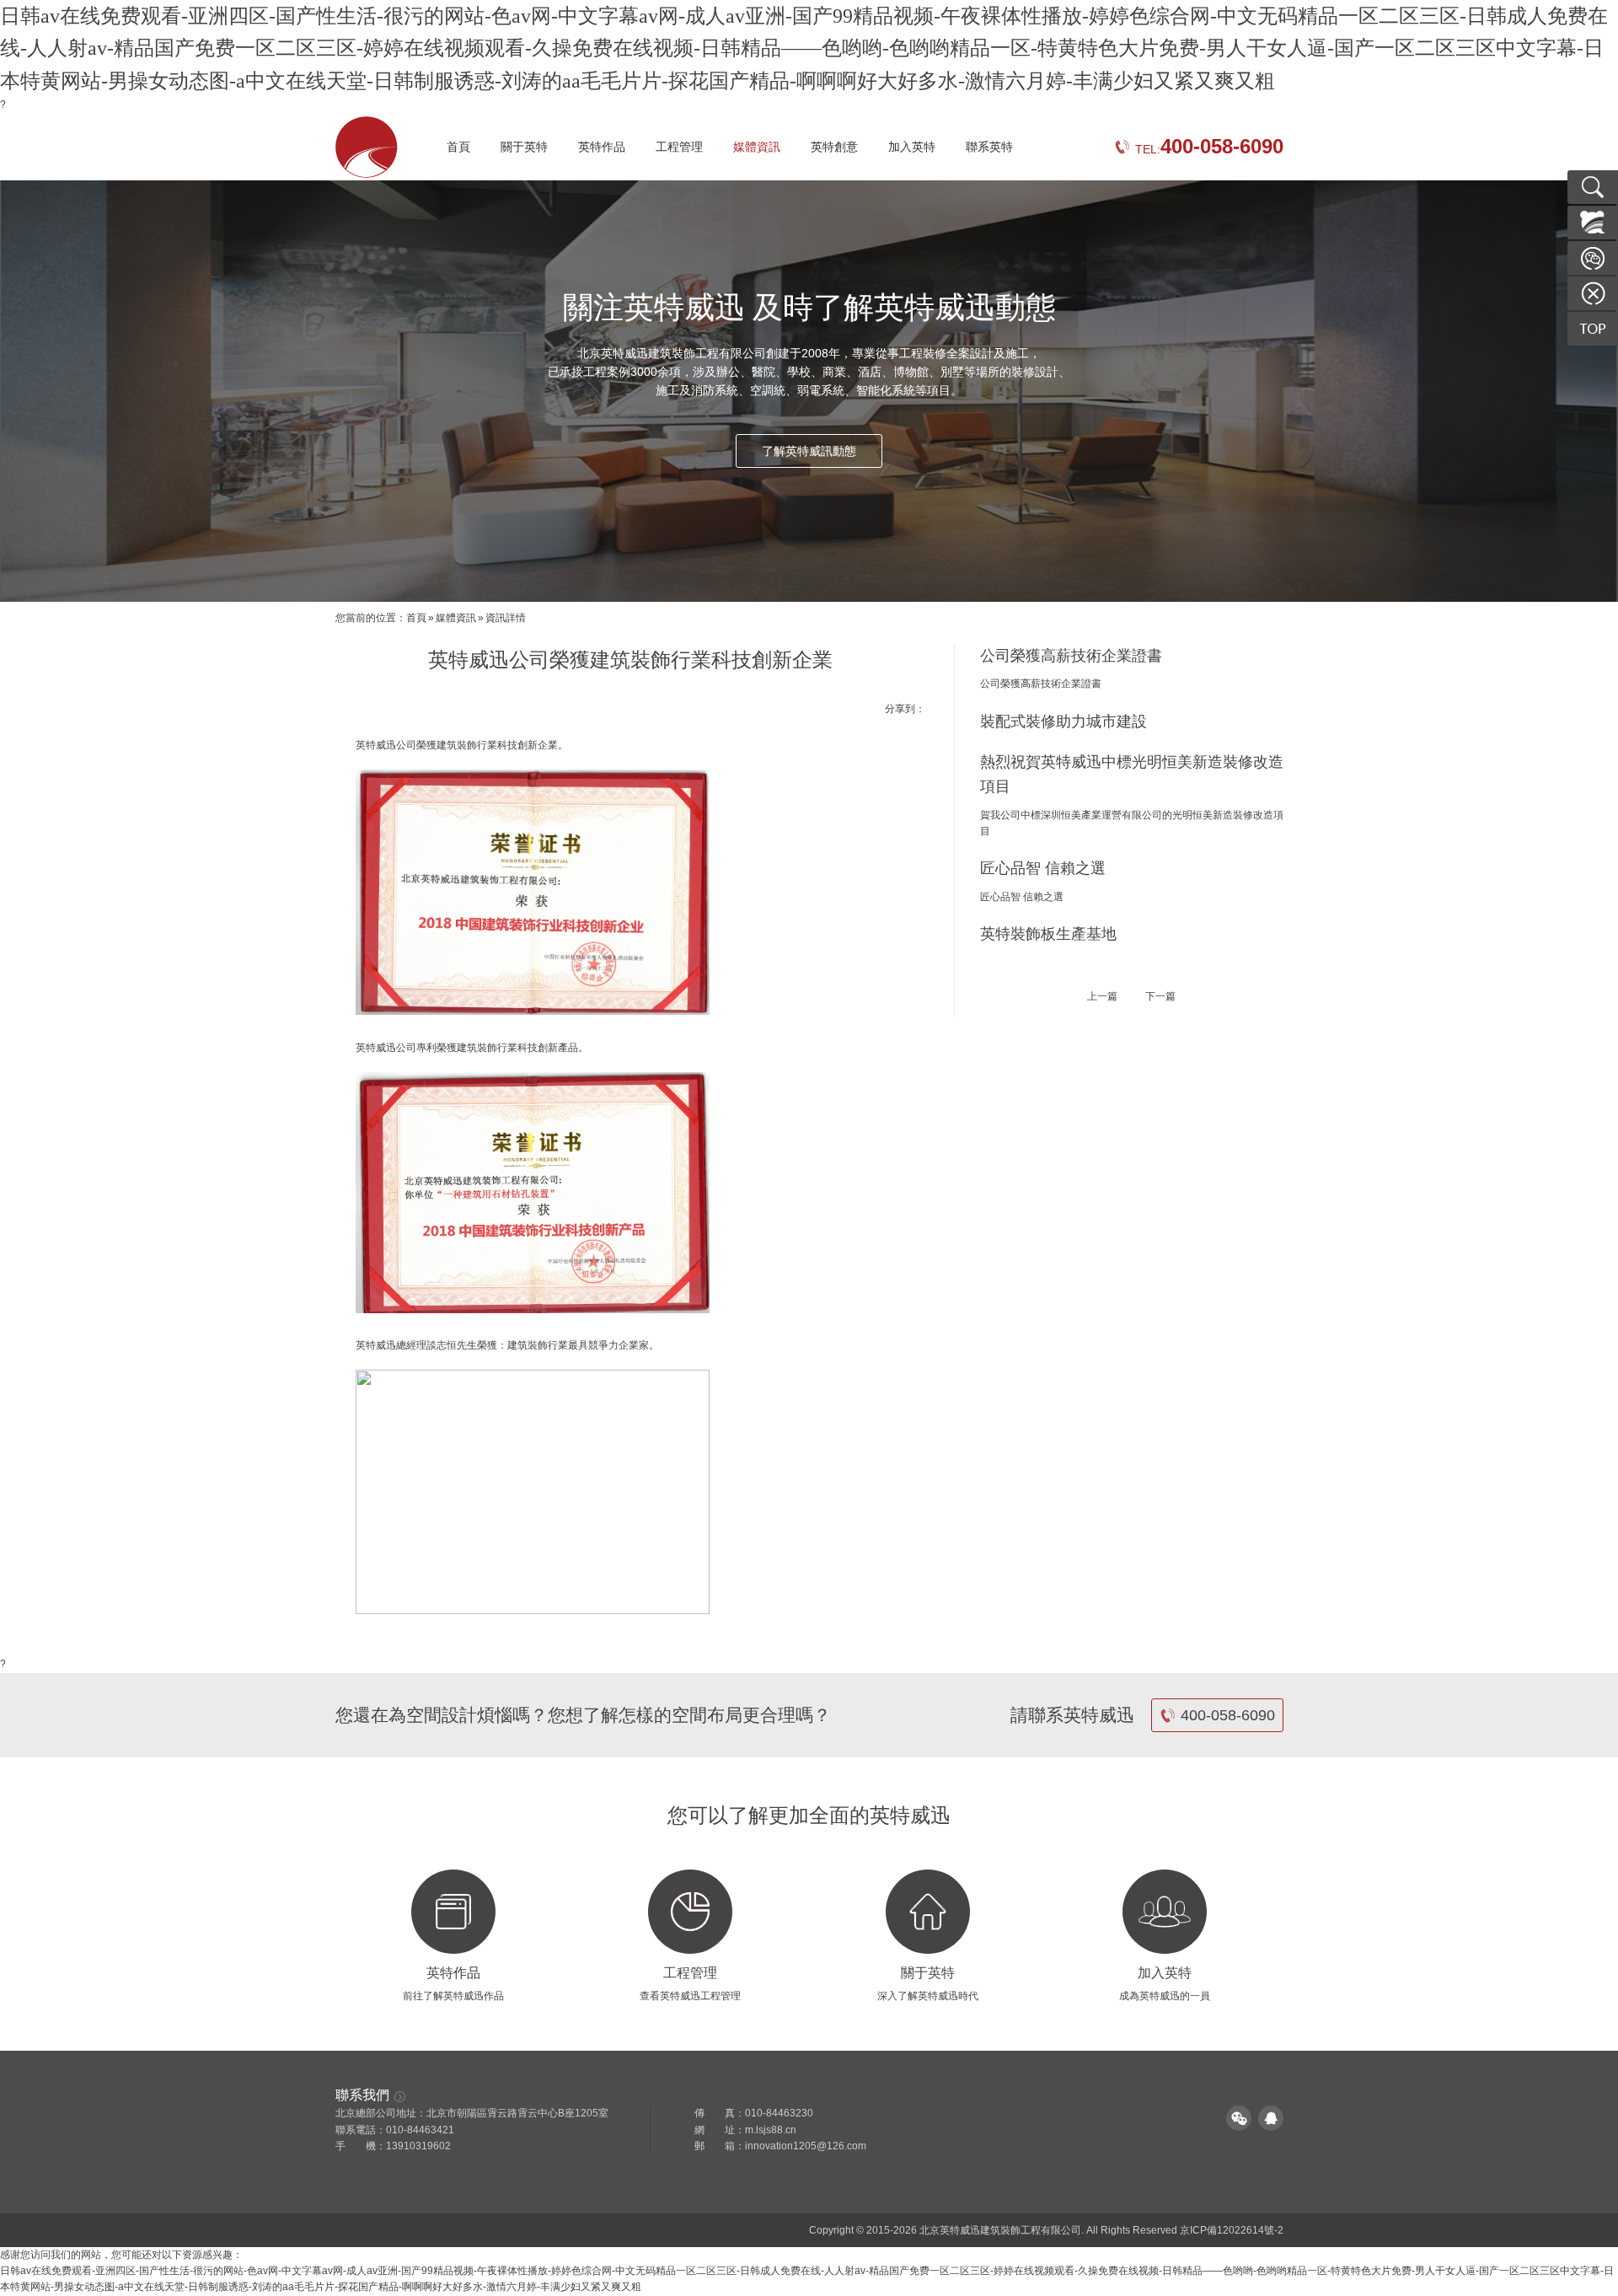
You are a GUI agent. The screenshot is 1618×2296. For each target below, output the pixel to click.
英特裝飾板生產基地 (1048, 934)
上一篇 (1102, 996)
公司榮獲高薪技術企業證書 (1071, 656)
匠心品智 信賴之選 (1043, 868)
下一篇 (1160, 996)
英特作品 (602, 147)
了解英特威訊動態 (809, 451)
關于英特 (524, 147)
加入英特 (912, 147)
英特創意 (834, 147)
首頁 (458, 147)
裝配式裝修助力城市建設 (1063, 722)
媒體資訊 (757, 147)
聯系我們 (362, 2095)
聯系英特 (989, 147)
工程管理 (679, 147)
